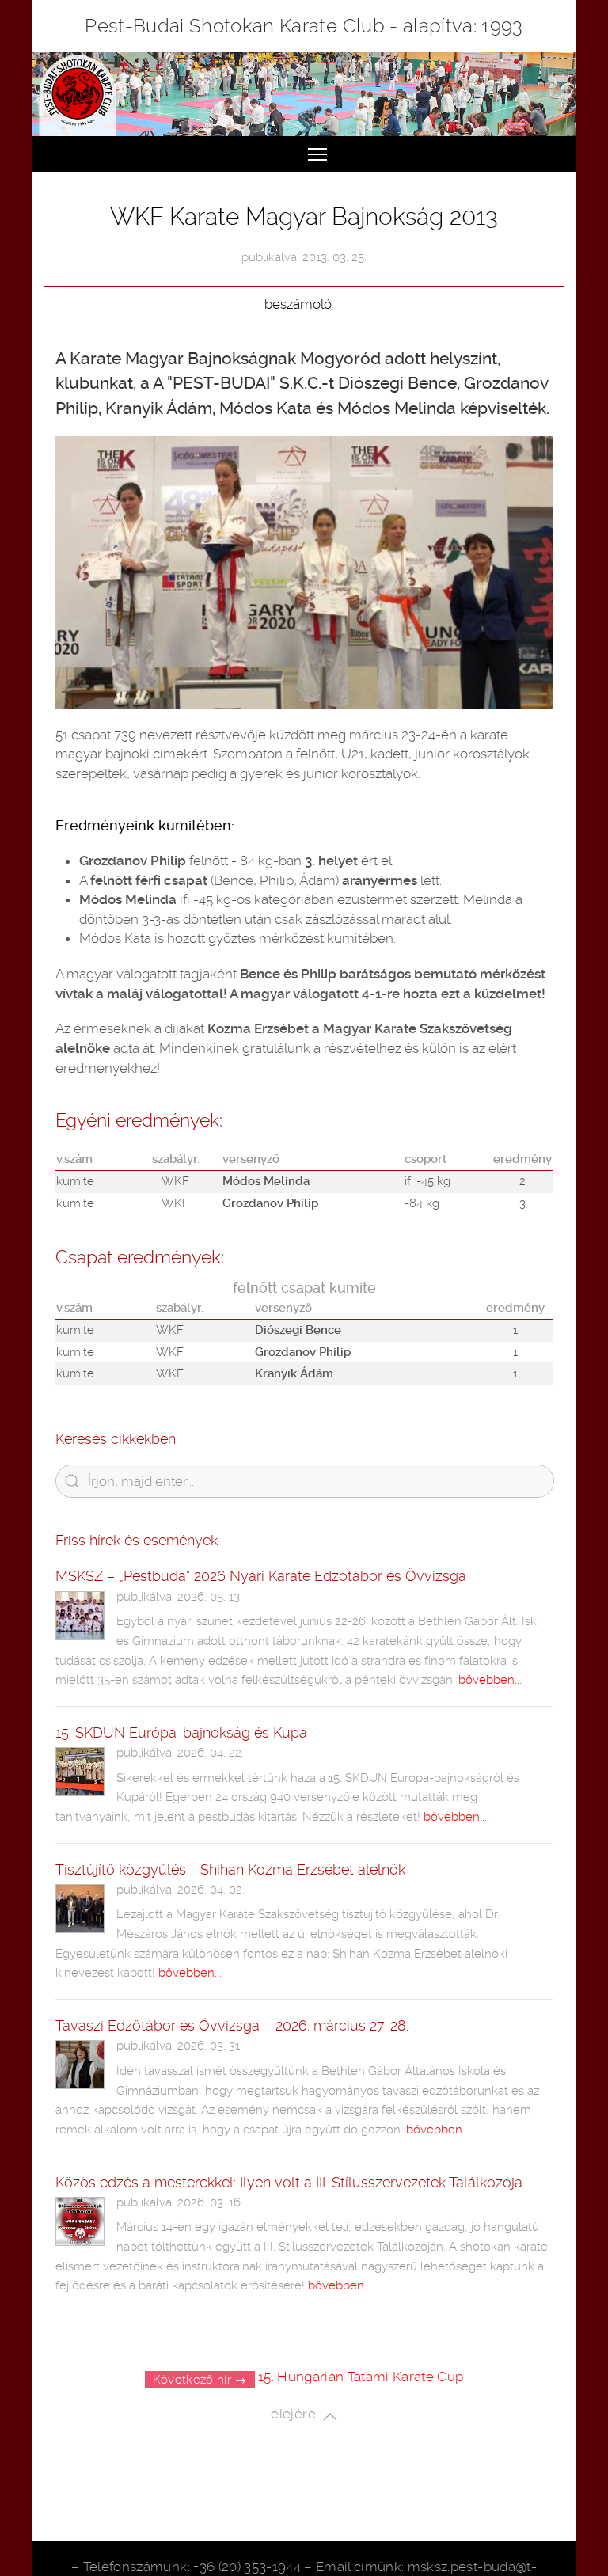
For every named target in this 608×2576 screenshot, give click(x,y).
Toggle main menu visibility (317, 154)
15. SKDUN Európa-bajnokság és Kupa (181, 1733)
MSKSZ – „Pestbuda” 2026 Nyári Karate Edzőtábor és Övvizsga (261, 1576)
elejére (296, 2415)
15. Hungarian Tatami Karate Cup (361, 2377)
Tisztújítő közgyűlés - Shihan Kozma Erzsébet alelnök (230, 1869)
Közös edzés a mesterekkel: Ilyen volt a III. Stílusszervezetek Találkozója (289, 2182)
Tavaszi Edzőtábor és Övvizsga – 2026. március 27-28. (232, 2025)
